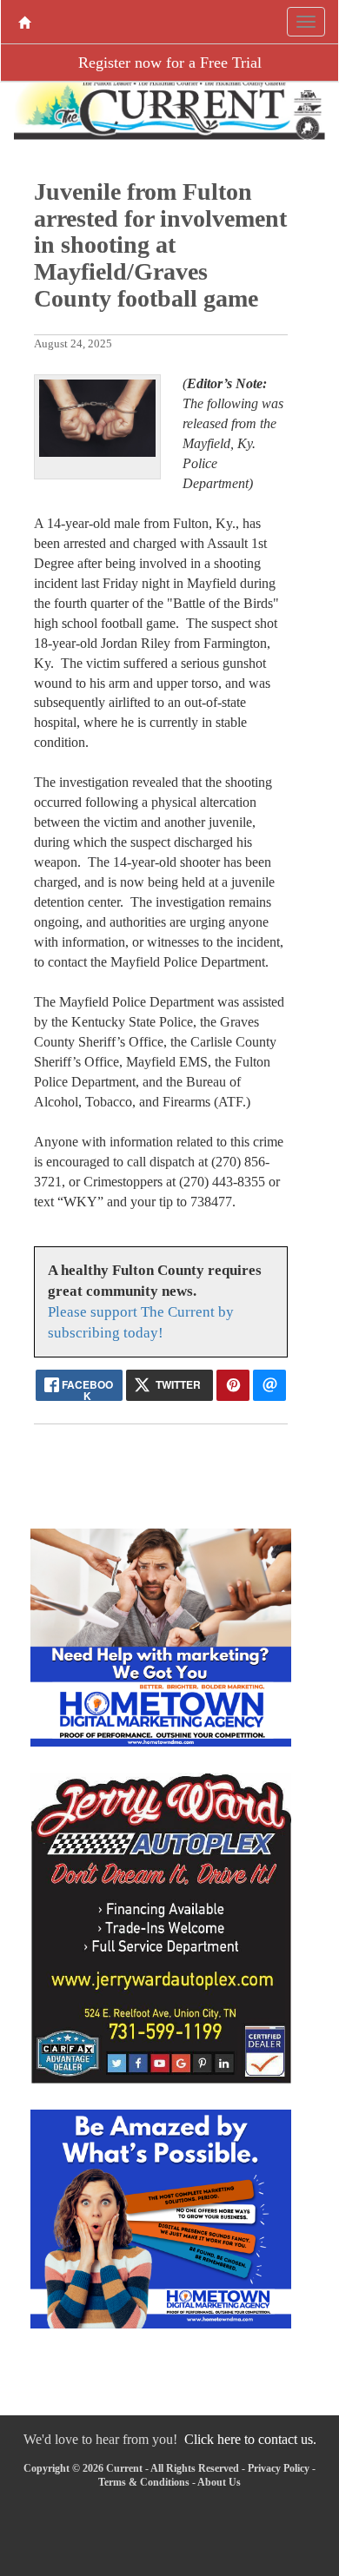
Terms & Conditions (144, 2482)
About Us (219, 2482)
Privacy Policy (279, 2468)
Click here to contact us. (250, 2439)
